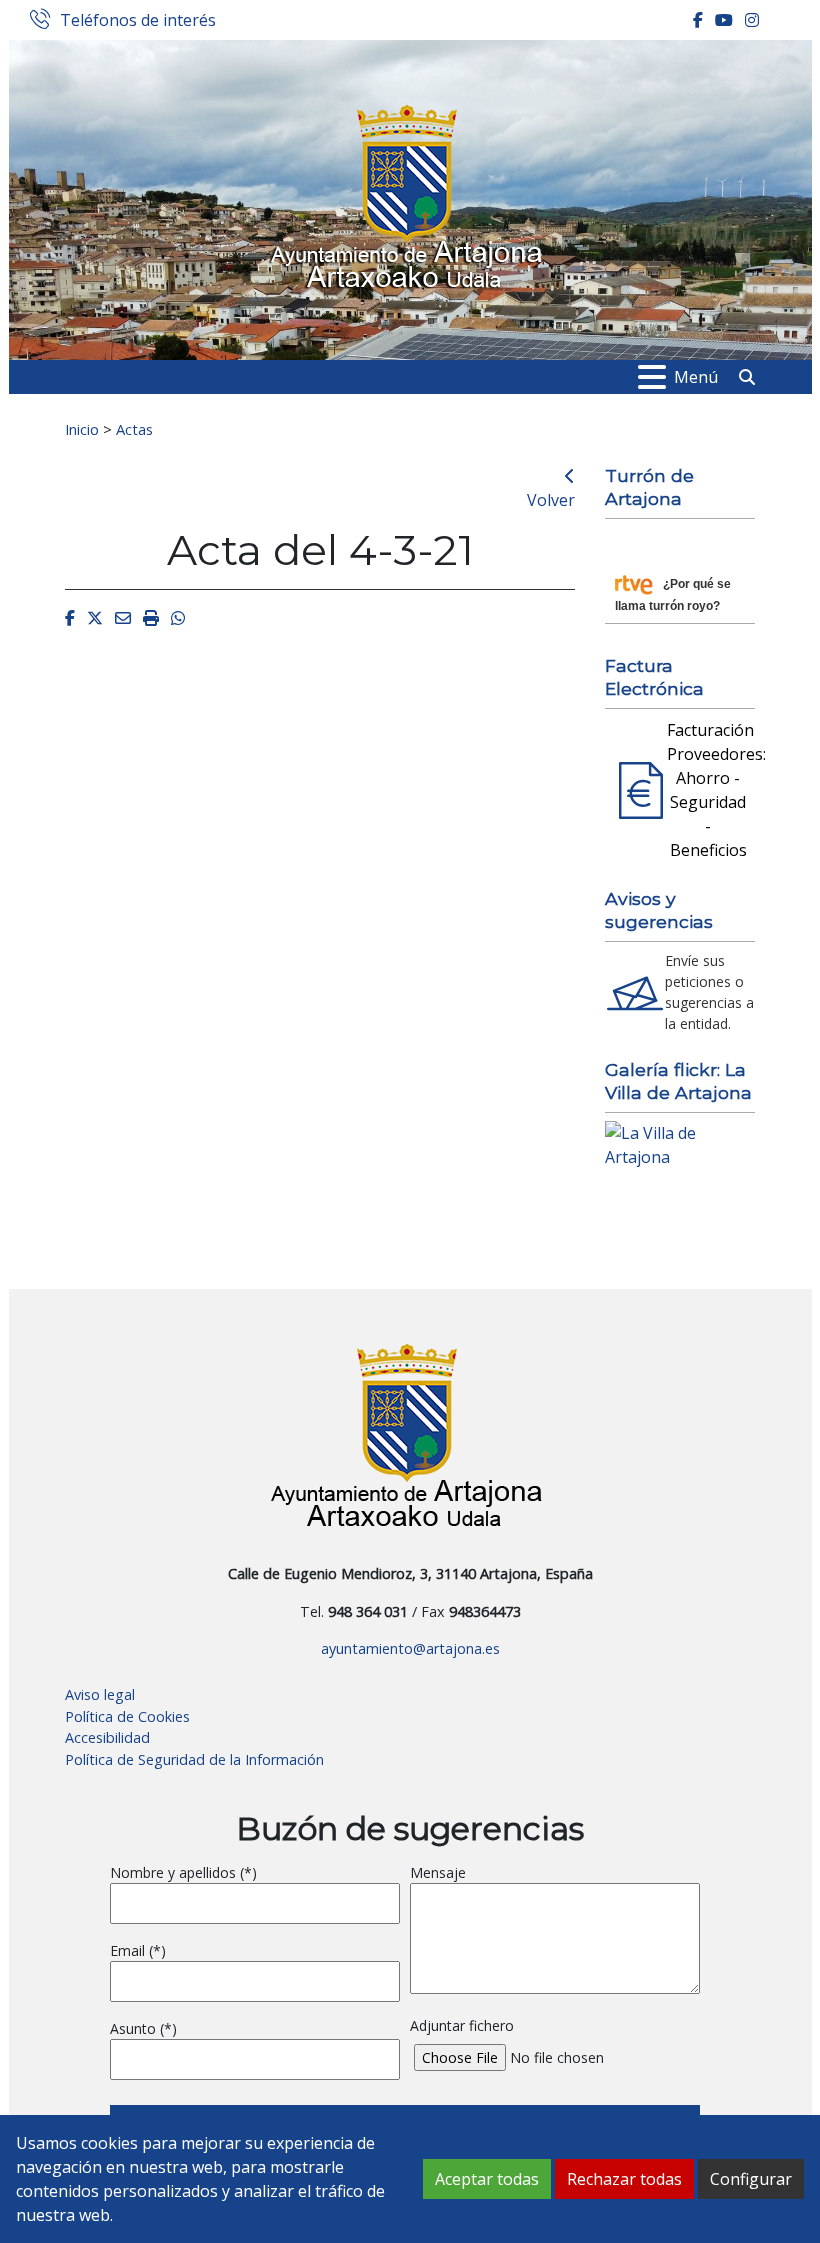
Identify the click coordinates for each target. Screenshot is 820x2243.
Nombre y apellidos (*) (183, 1872)
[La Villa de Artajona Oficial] (680, 1143)
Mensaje (438, 1872)
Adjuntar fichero (462, 2025)
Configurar (751, 2179)
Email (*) (138, 1950)
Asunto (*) (143, 2028)
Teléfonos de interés (138, 21)
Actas (134, 429)
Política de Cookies (127, 1716)
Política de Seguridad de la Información (194, 1759)
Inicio (82, 429)
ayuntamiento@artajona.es (410, 1648)
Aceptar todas (487, 2179)
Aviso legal (100, 1694)
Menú (696, 377)
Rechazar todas (624, 2179)
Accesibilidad (107, 1737)
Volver (551, 500)
